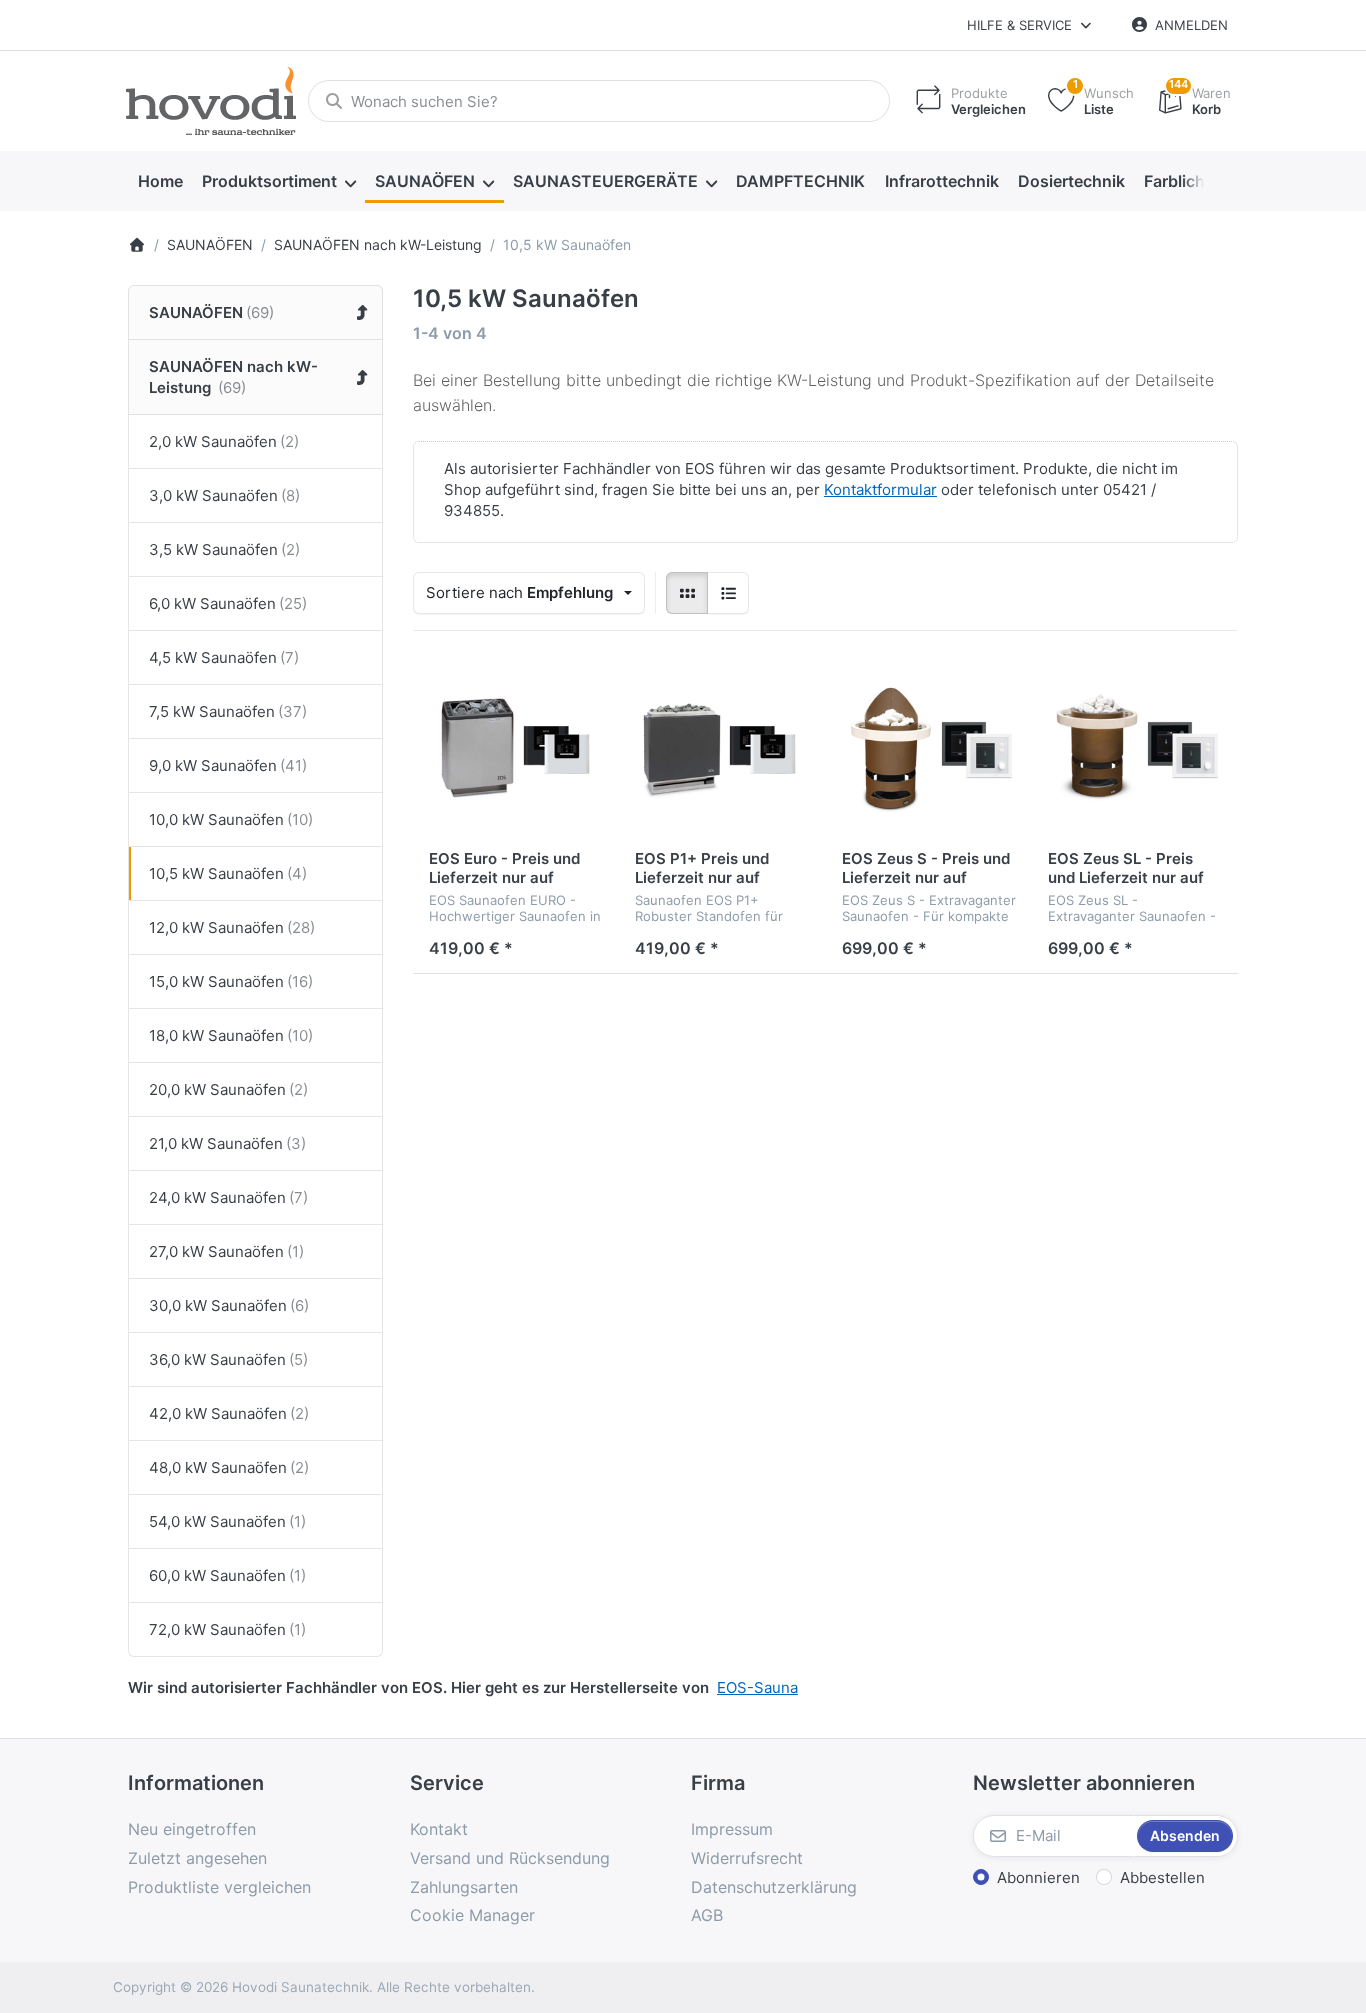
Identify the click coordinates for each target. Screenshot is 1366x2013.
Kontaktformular (880, 489)
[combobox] (599, 101)
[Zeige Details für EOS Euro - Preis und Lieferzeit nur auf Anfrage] (516, 750)
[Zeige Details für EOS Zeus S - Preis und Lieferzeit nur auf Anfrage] (929, 750)
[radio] (687, 593)
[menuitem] (160, 182)
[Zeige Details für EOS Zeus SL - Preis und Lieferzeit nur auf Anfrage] (1135, 750)
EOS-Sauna (757, 1687)
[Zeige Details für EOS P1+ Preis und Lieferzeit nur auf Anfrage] (722, 750)
